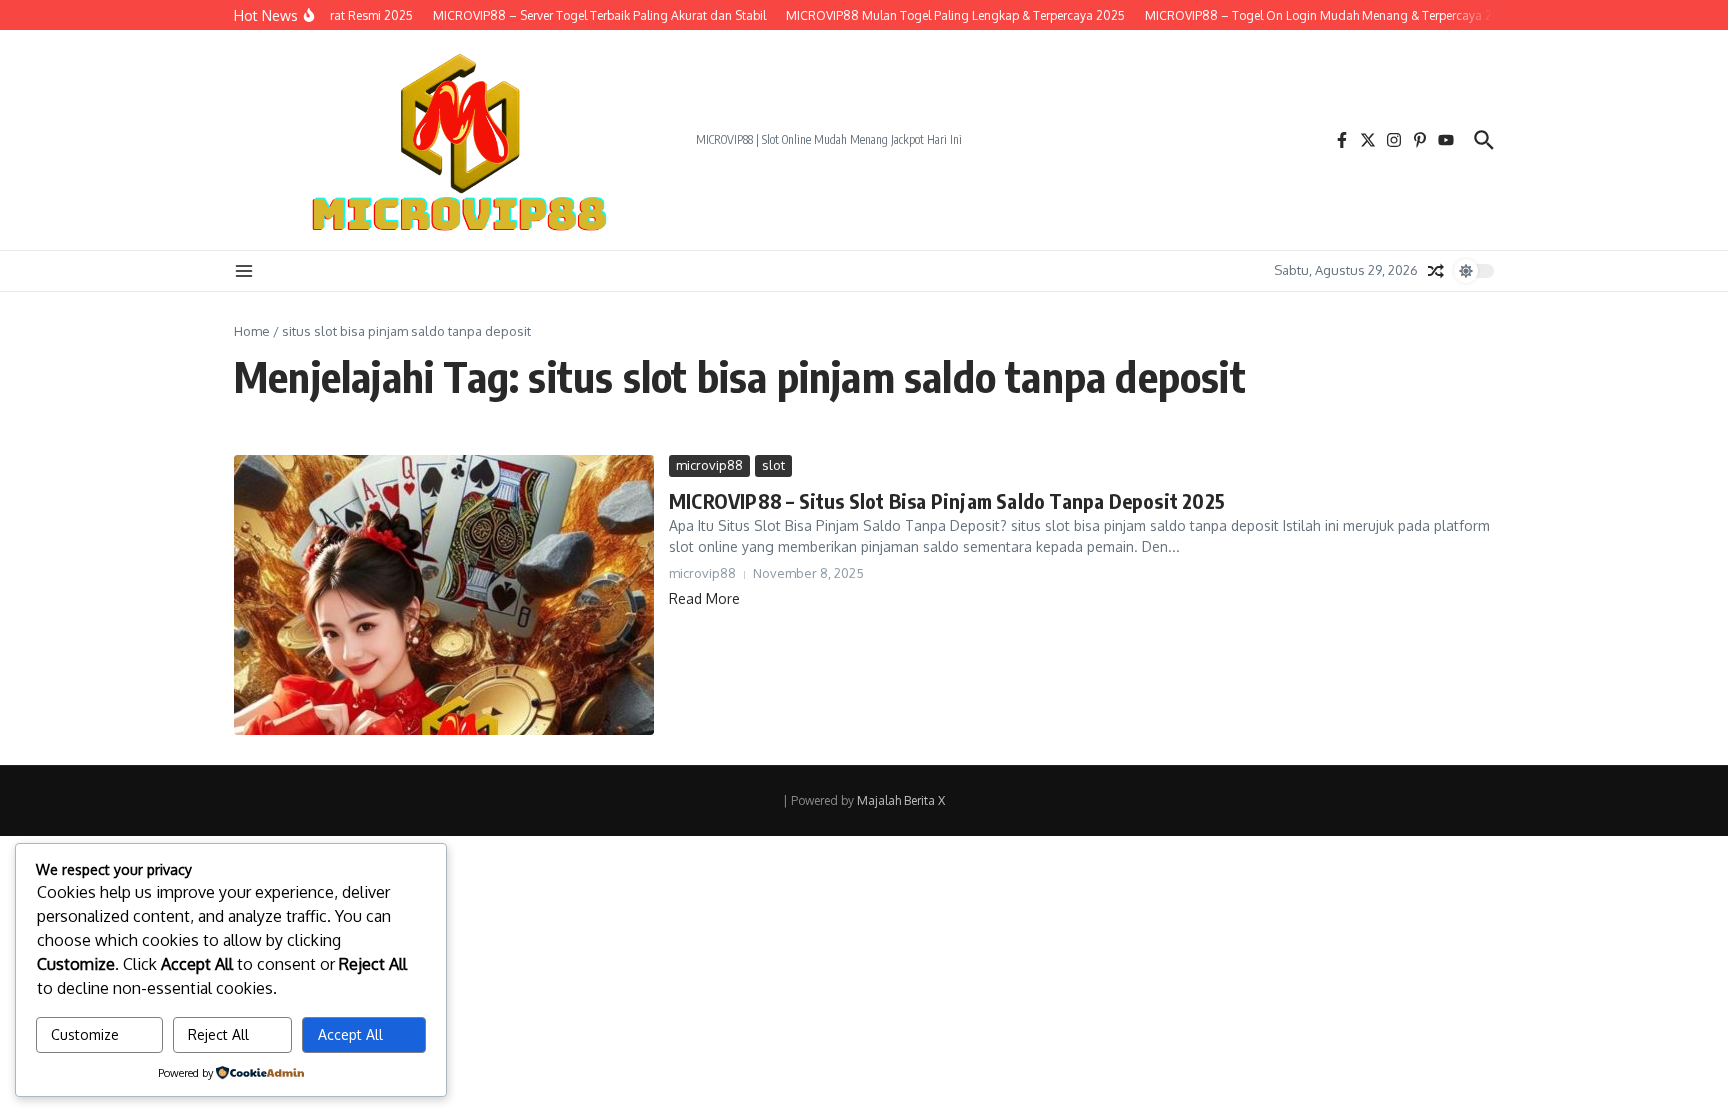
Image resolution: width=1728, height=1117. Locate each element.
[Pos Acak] (1436, 271)
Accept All (350, 1034)
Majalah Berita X (901, 800)
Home (252, 331)
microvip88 (709, 465)
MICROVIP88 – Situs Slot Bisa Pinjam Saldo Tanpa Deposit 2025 (947, 500)
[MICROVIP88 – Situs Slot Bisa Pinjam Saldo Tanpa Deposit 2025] (444, 595)
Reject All (218, 1034)
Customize (85, 1034)
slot (773, 465)
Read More (704, 598)
